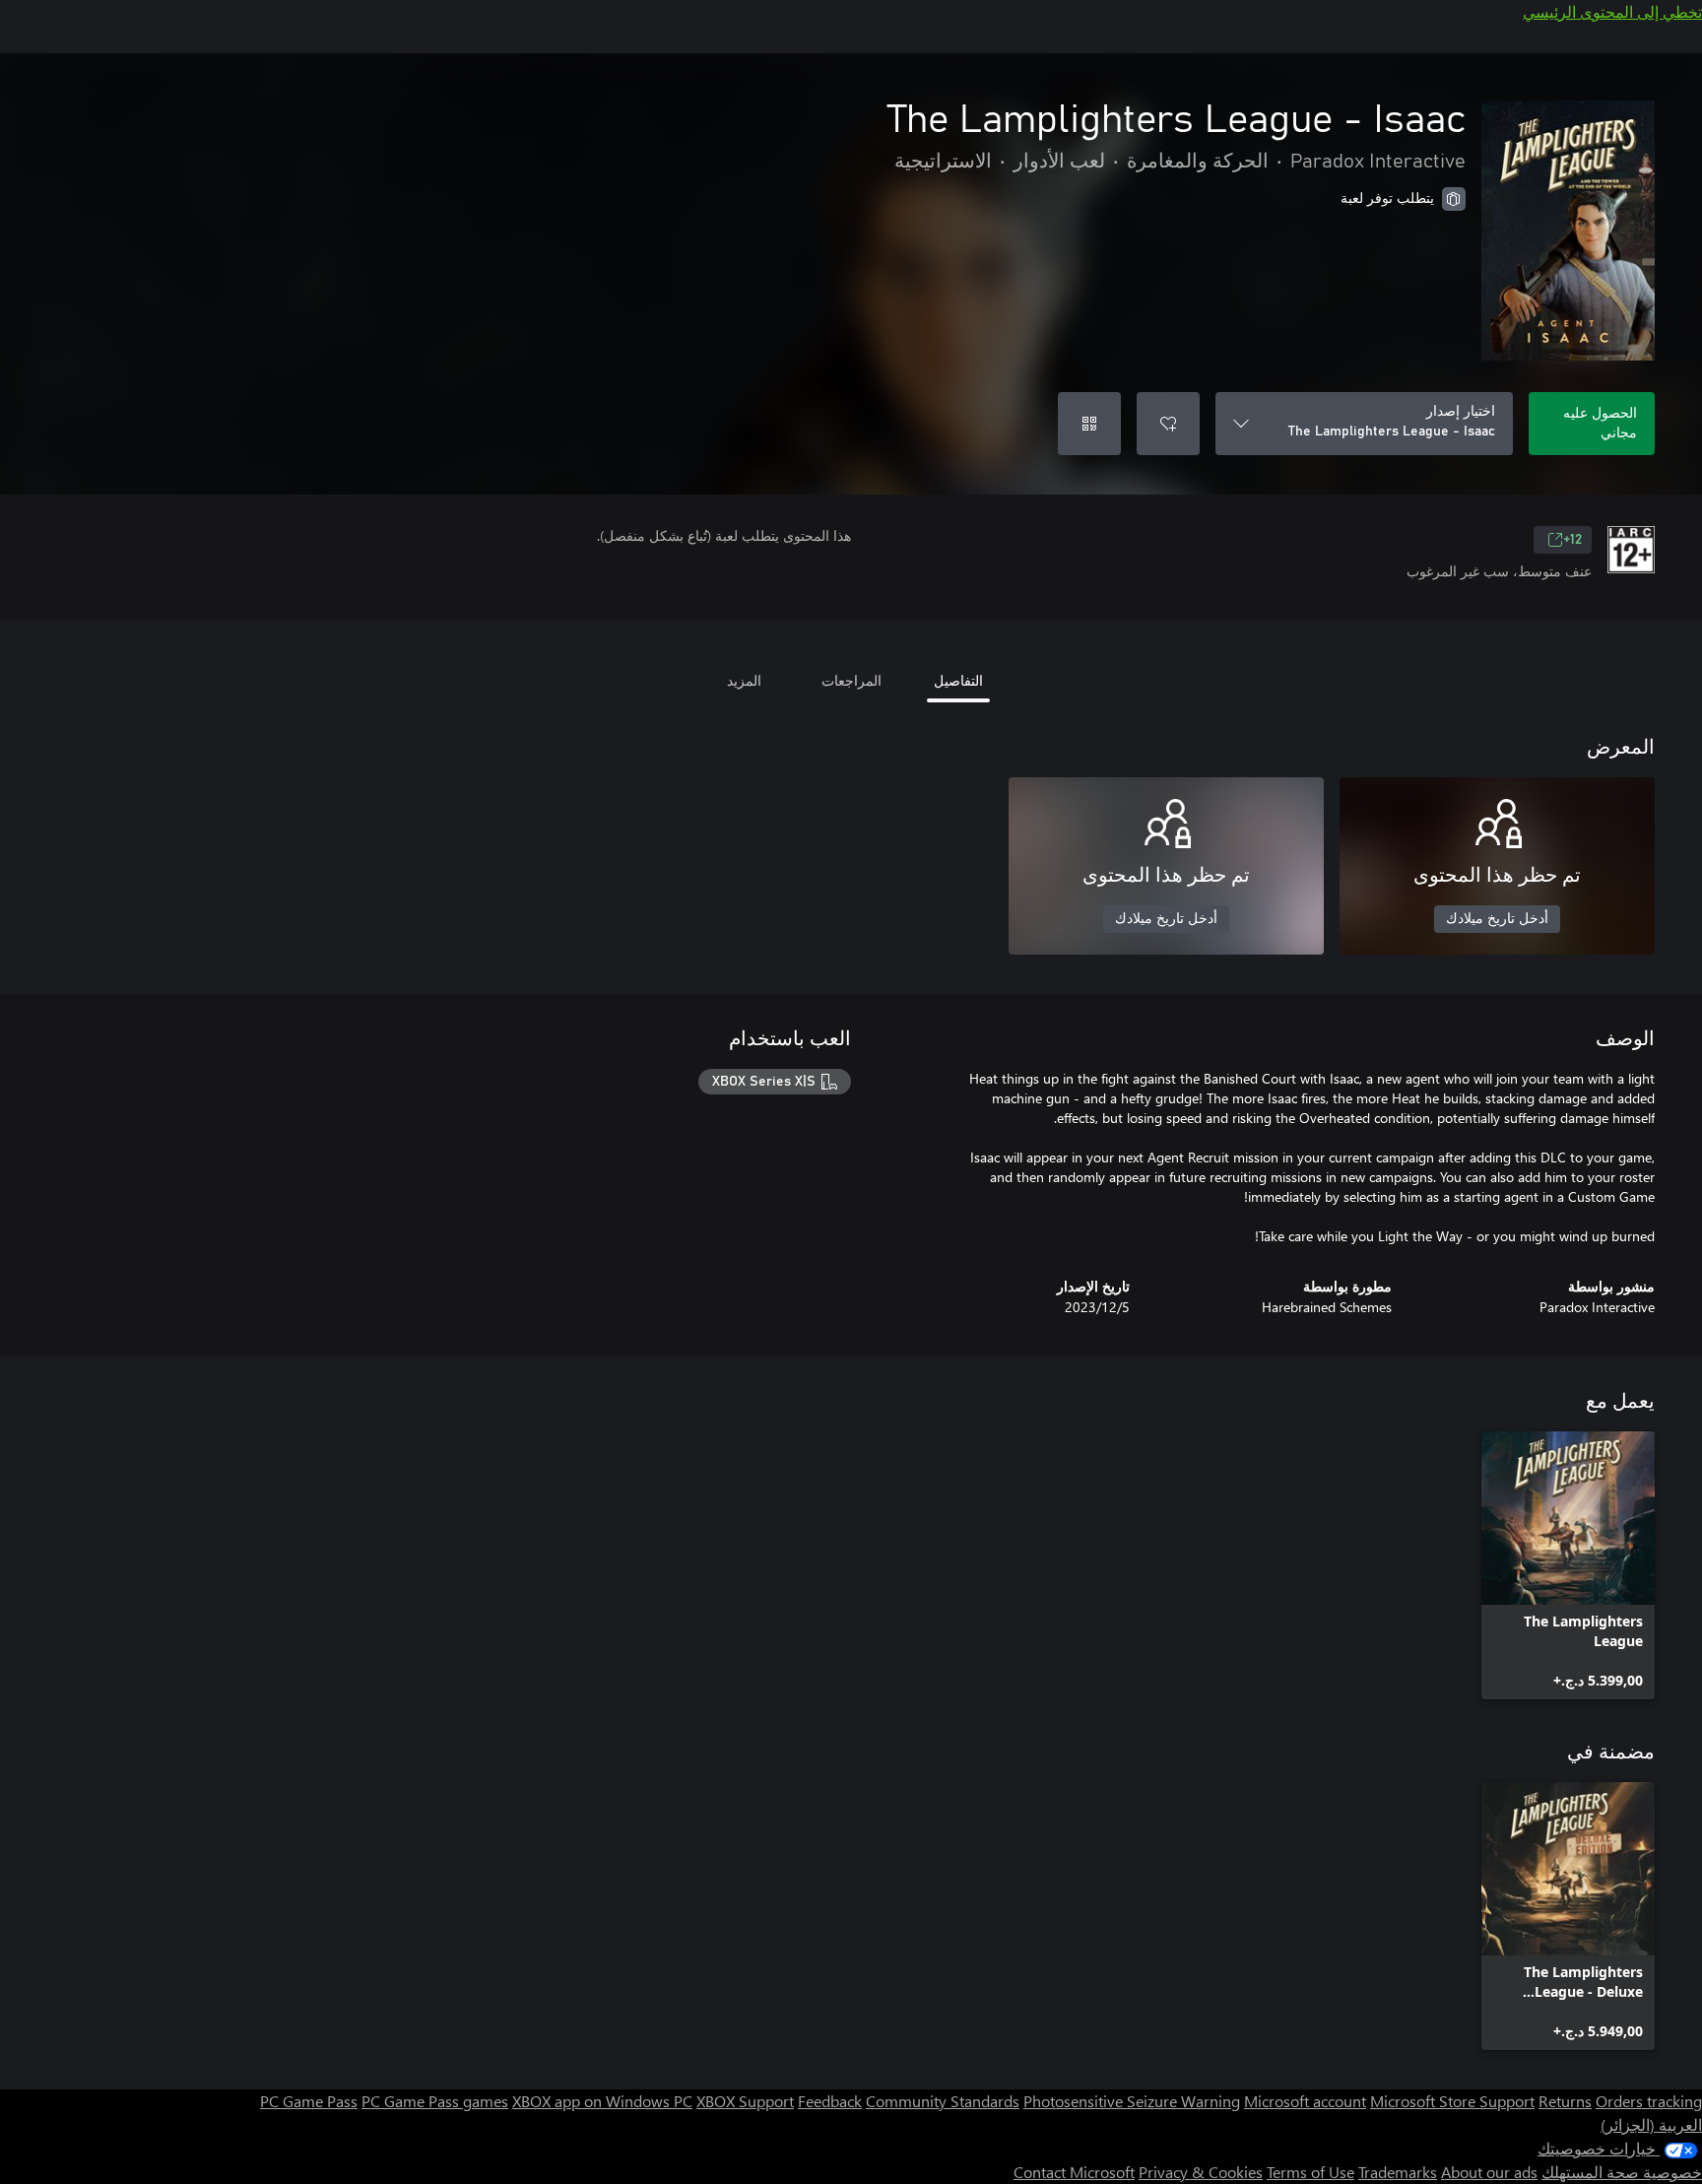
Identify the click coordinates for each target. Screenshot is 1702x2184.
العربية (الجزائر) (1651, 2124)
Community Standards (943, 2101)
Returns (1565, 2101)
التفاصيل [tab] (958, 680)
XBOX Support (745, 2101)
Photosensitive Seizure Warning (1132, 2101)
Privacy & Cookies (1201, 2172)
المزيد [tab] (744, 680)
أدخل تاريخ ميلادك (1497, 919)
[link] (1568, 1565)
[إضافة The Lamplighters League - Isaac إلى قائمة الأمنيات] (1168, 424)
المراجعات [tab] (851, 680)
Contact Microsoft (1074, 2172)
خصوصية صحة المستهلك (1622, 2172)
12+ (1572, 540)
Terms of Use (1310, 2172)
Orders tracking (1649, 2101)
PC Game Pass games (435, 2101)
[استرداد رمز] (1089, 424)
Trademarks (1398, 2172)
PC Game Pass (309, 2101)
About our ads (1489, 2172)
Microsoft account (1305, 2101)
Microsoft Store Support (1452, 2101)
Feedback (830, 2101)
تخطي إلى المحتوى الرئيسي (1612, 11)
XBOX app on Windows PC (602, 2101)
